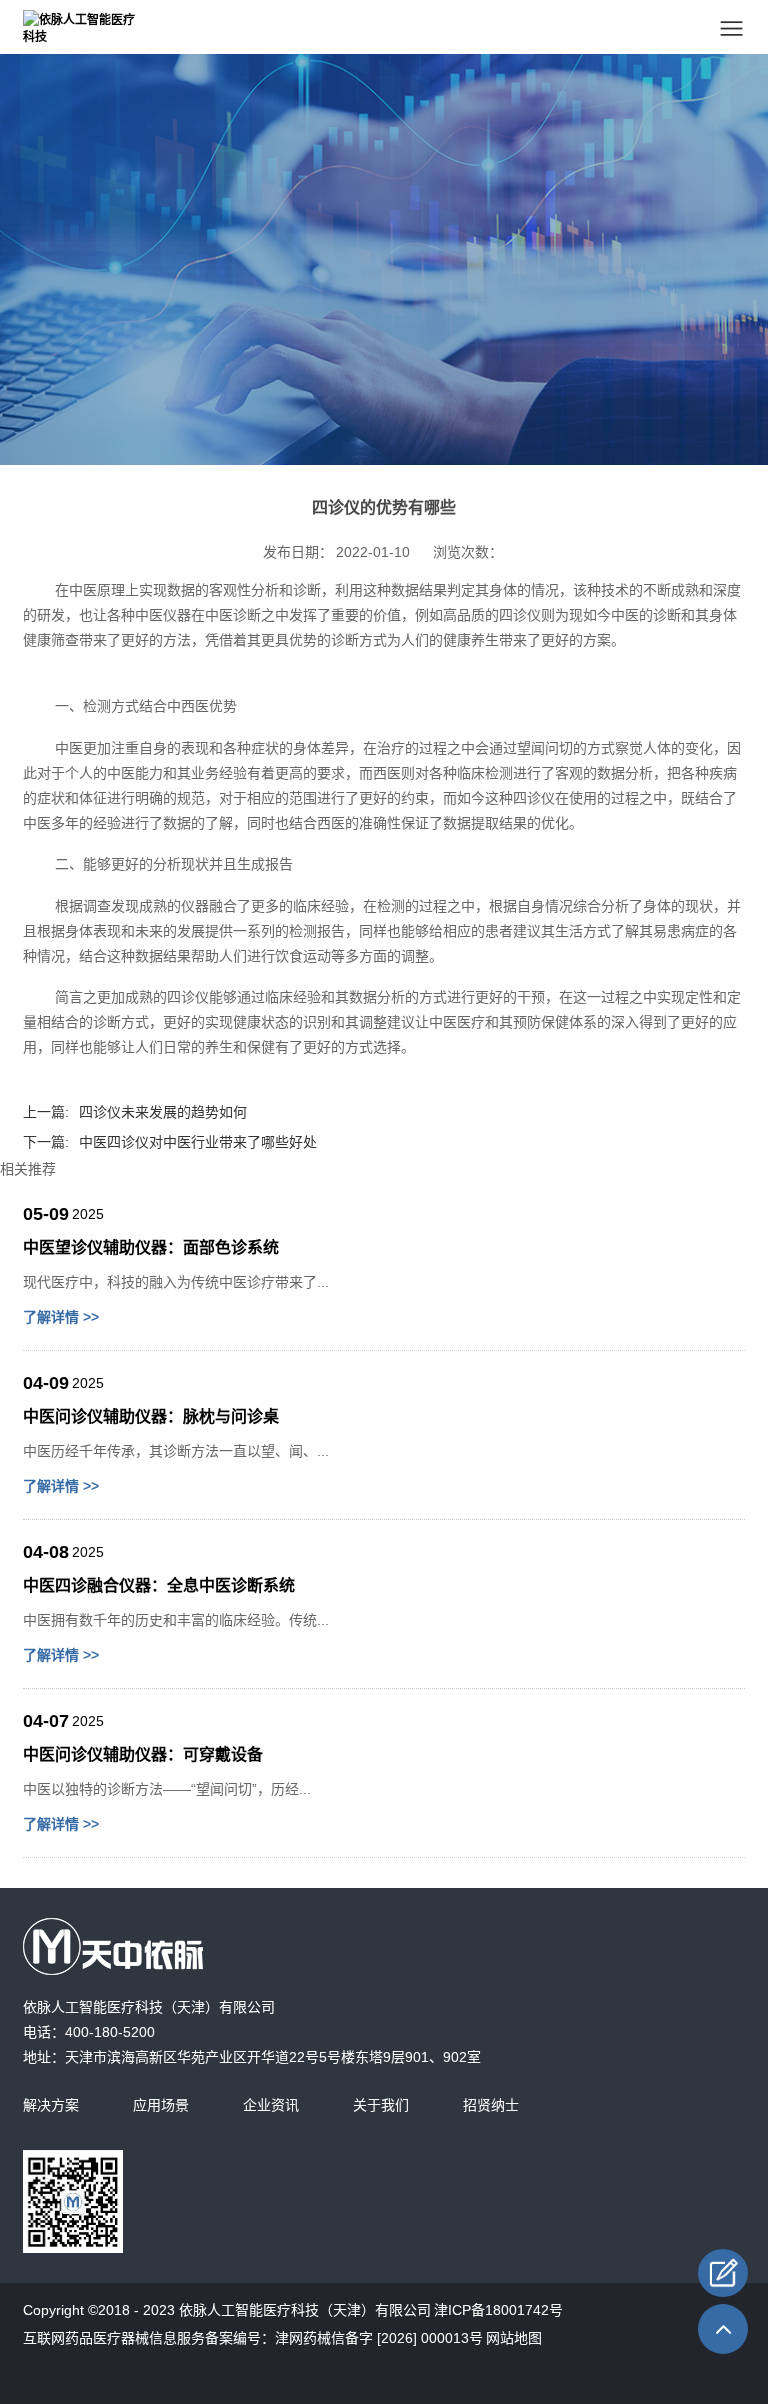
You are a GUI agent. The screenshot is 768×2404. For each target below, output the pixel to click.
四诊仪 (520, 615)
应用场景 (161, 2105)
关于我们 (381, 2105)
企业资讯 (271, 2105)
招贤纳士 (491, 2105)
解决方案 (51, 2105)
